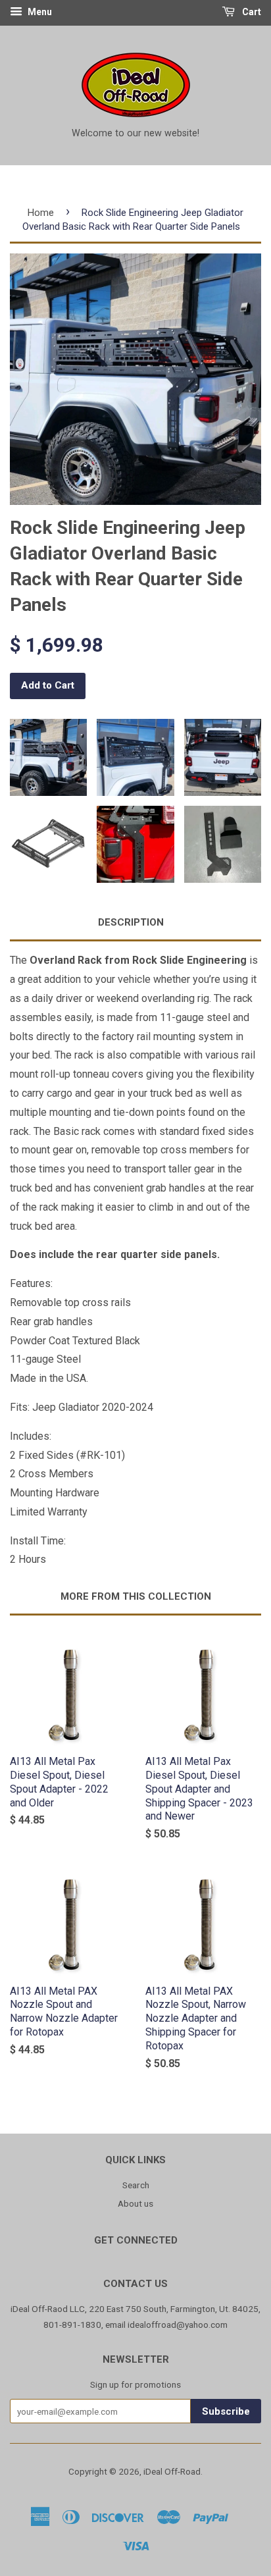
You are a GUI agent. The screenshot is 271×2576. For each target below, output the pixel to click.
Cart (251, 12)
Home (41, 213)
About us (135, 2203)
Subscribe (226, 2411)
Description (131, 922)
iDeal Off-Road (172, 2471)
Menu (39, 12)
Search (136, 2185)
